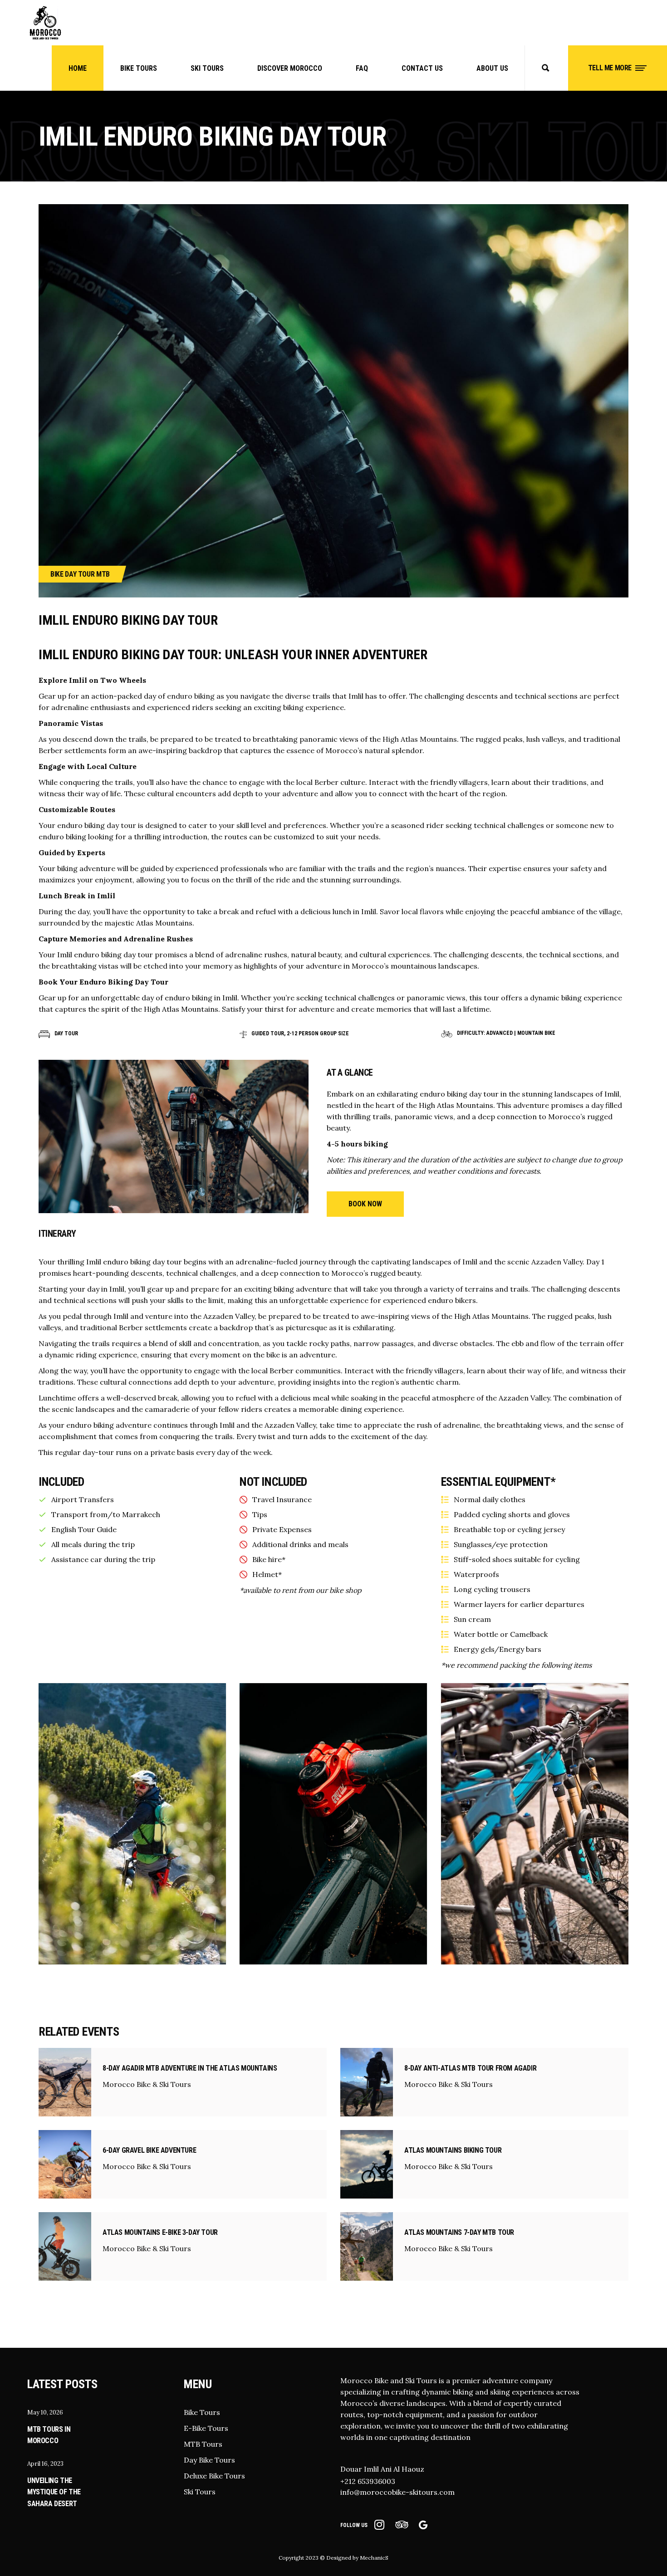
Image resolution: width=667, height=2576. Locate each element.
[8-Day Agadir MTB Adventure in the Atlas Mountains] (65, 2082)
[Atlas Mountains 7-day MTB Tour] (367, 2246)
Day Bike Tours (209, 2460)
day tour (121, 825)
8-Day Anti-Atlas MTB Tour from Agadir (470, 2068)
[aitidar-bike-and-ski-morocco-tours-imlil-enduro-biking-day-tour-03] (535, 1824)
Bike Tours (202, 2412)
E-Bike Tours (206, 2428)
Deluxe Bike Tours (214, 2476)
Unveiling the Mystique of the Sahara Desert (54, 2492)
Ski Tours (200, 2492)
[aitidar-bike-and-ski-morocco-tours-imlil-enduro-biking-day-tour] (132, 1824)
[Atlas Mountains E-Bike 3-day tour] (65, 2246)
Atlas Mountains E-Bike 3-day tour (160, 2232)
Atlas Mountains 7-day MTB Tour (459, 2232)
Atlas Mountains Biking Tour (453, 2150)
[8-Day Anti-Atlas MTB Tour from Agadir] (367, 2082)
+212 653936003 (368, 2481)
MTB (103, 574)
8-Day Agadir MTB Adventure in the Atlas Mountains (190, 2068)
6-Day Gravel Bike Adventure (149, 2150)
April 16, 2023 (45, 2464)
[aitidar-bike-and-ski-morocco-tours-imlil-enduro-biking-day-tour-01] (333, 1824)
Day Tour (80, 574)
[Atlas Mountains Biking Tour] (367, 2164)
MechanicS (374, 2558)
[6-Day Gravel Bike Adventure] (65, 2164)
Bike (57, 574)
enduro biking (191, 696)
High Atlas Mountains (420, 739)
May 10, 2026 (45, 2412)
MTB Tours (203, 2444)
